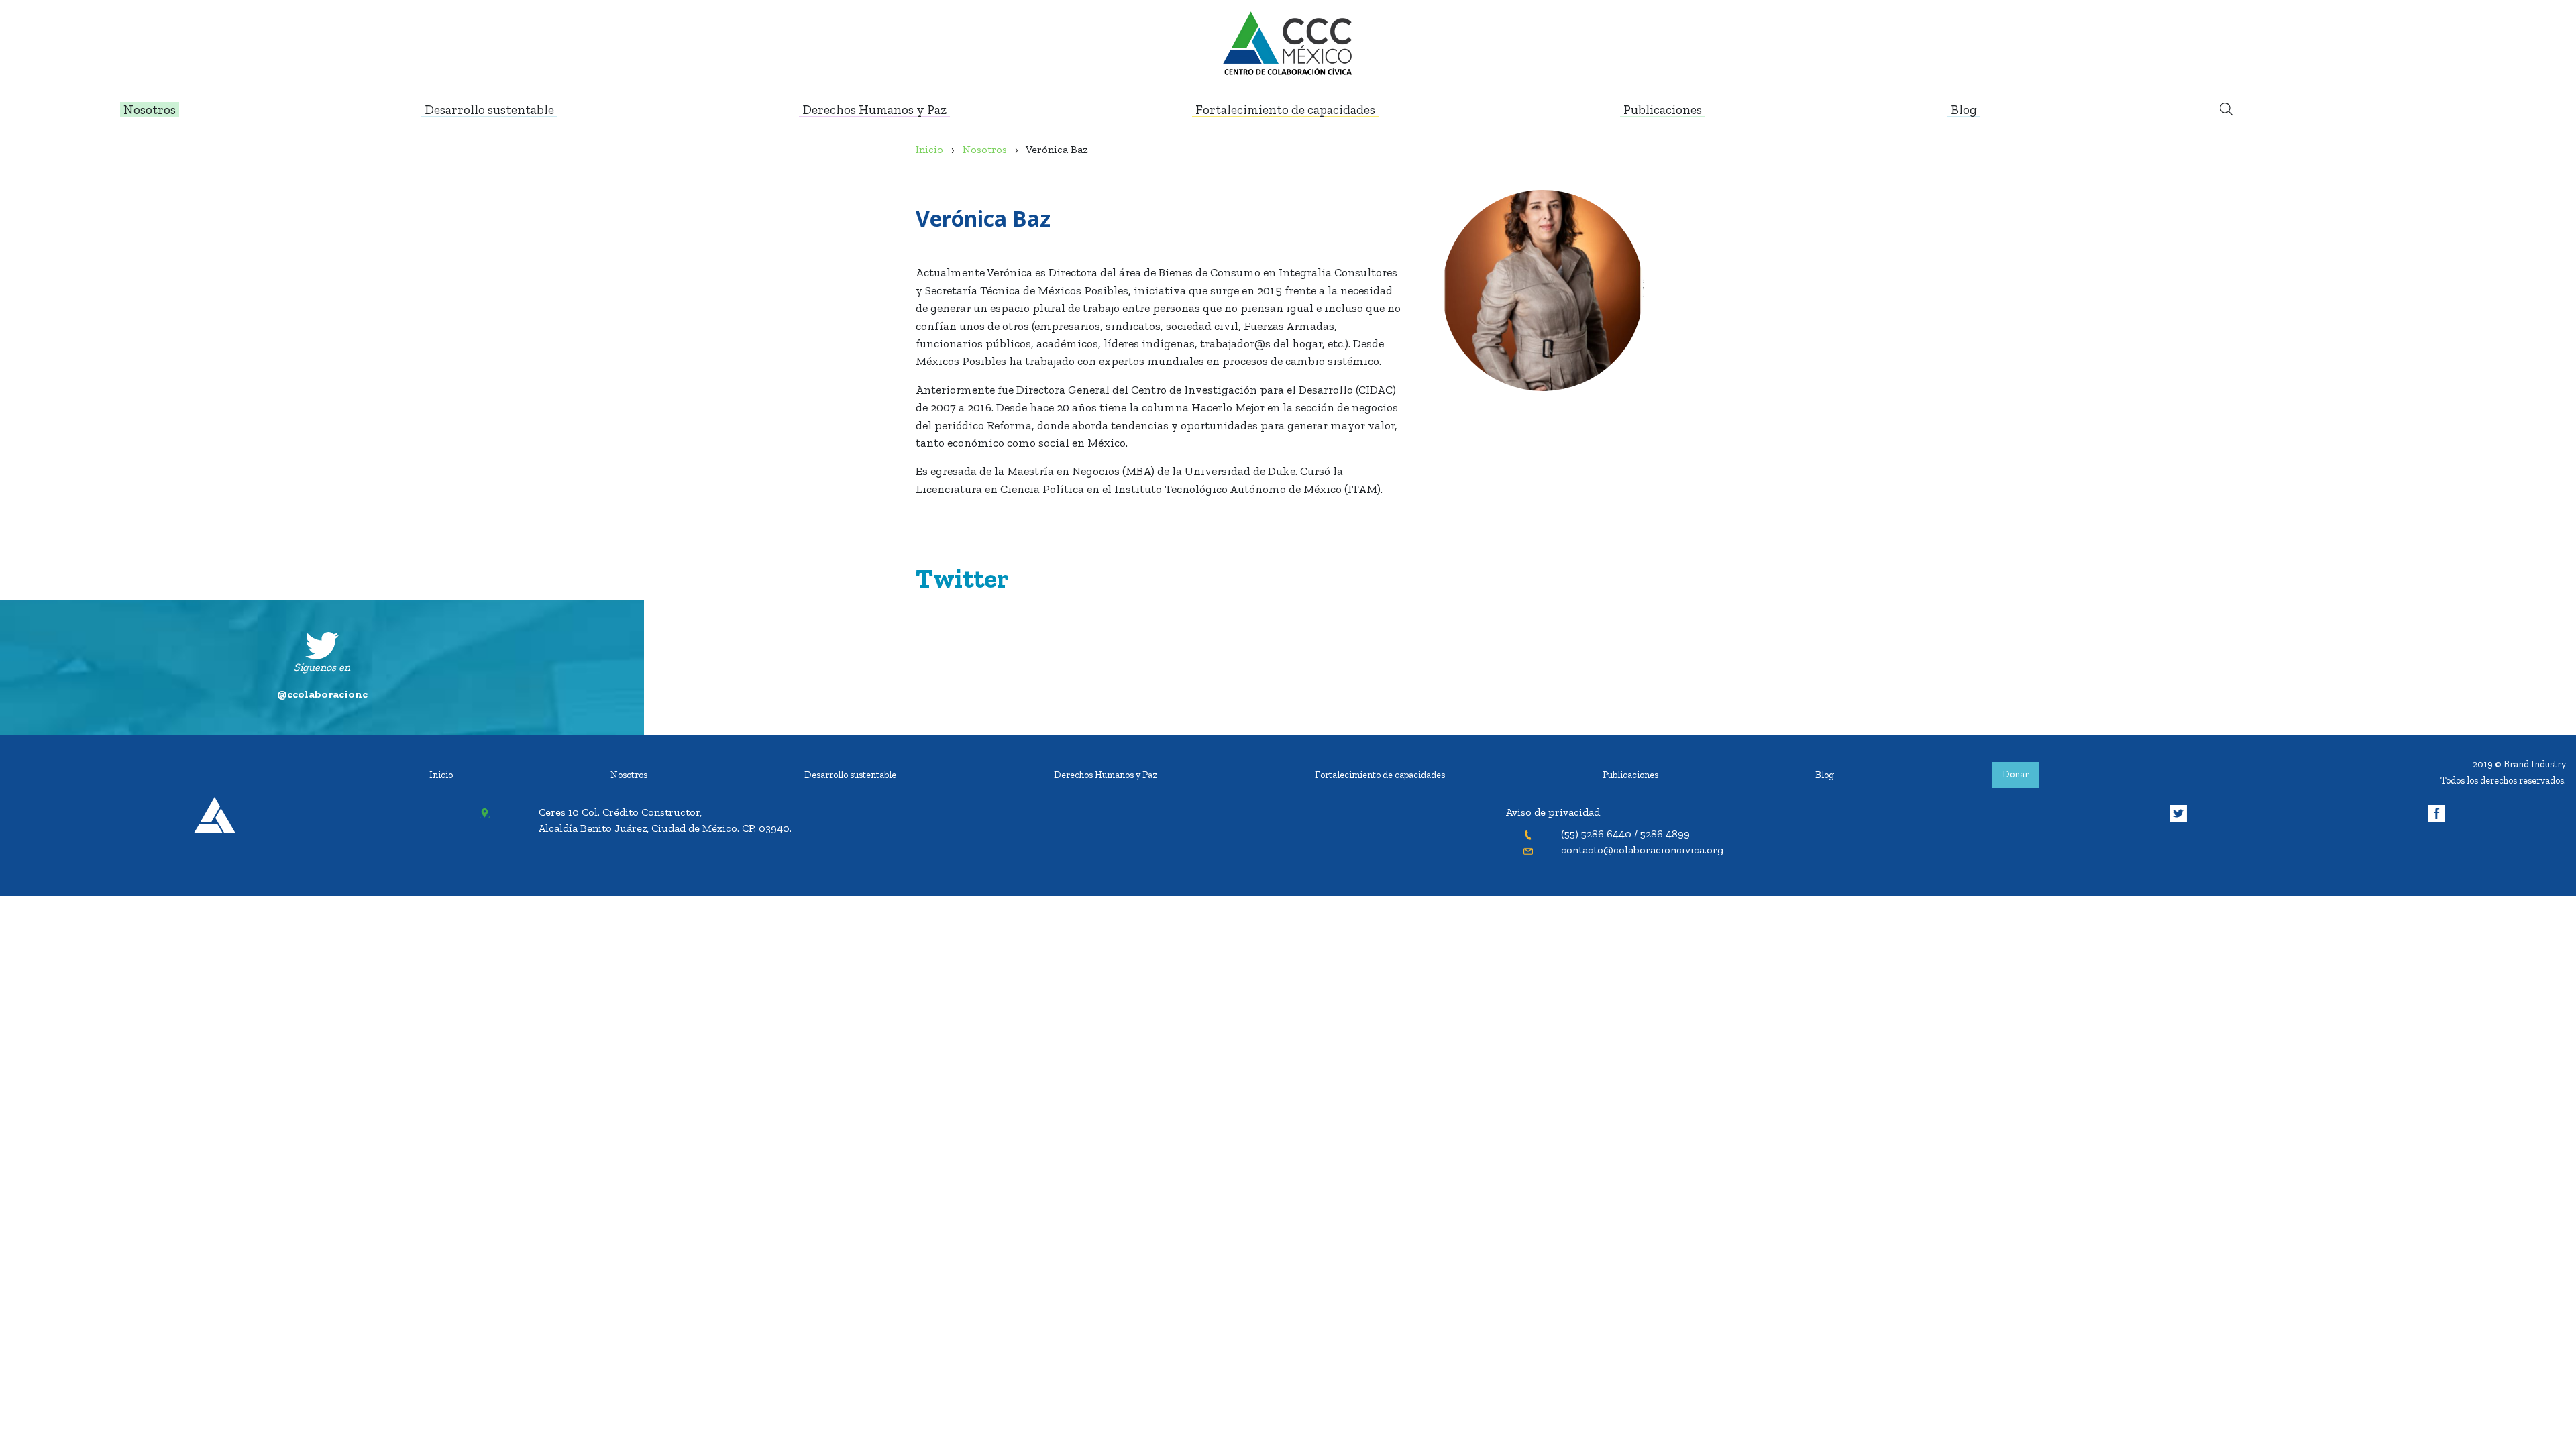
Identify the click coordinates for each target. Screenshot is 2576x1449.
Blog (1825, 775)
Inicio (441, 775)
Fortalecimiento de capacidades (1380, 775)
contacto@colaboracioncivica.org (1642, 850)
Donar (2016, 774)
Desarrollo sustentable (850, 775)
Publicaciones (1630, 775)
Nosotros (629, 775)
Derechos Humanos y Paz (1106, 775)
